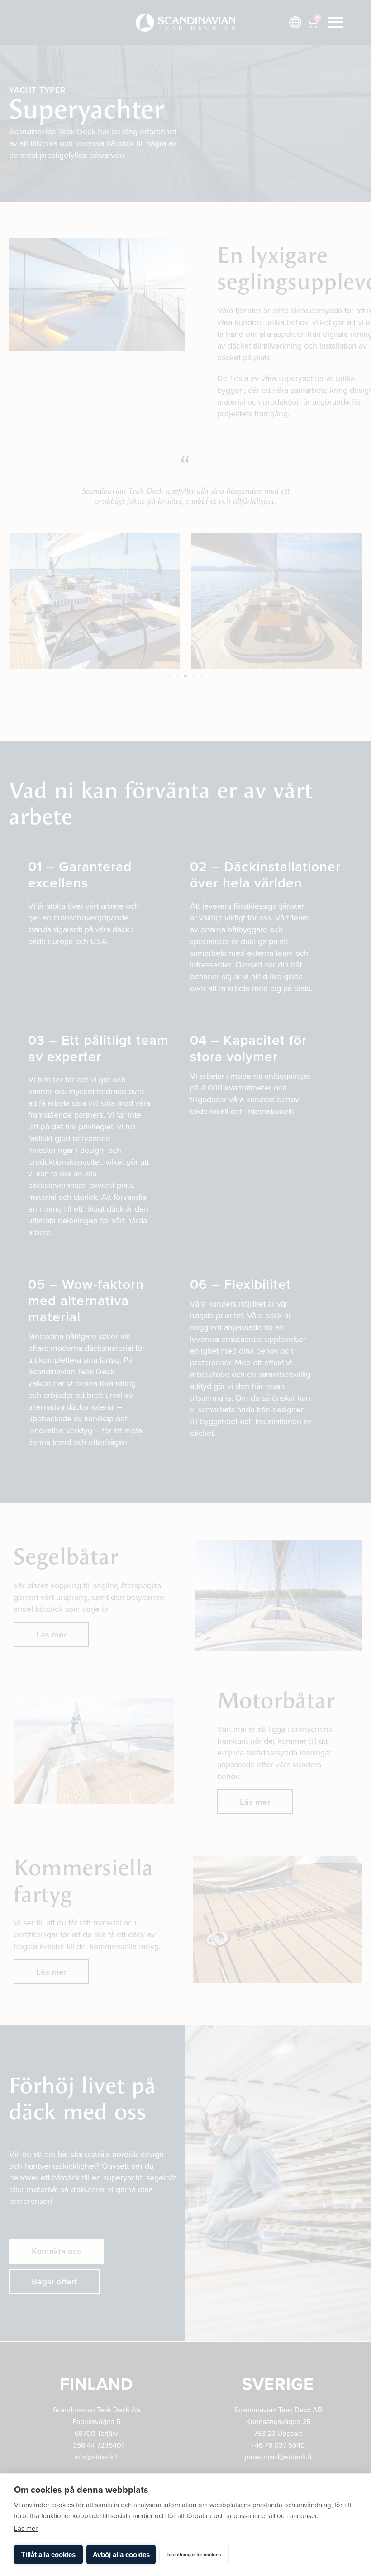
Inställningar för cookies (194, 2555)
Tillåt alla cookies (48, 2555)
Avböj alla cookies (121, 2555)
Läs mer (26, 2529)
